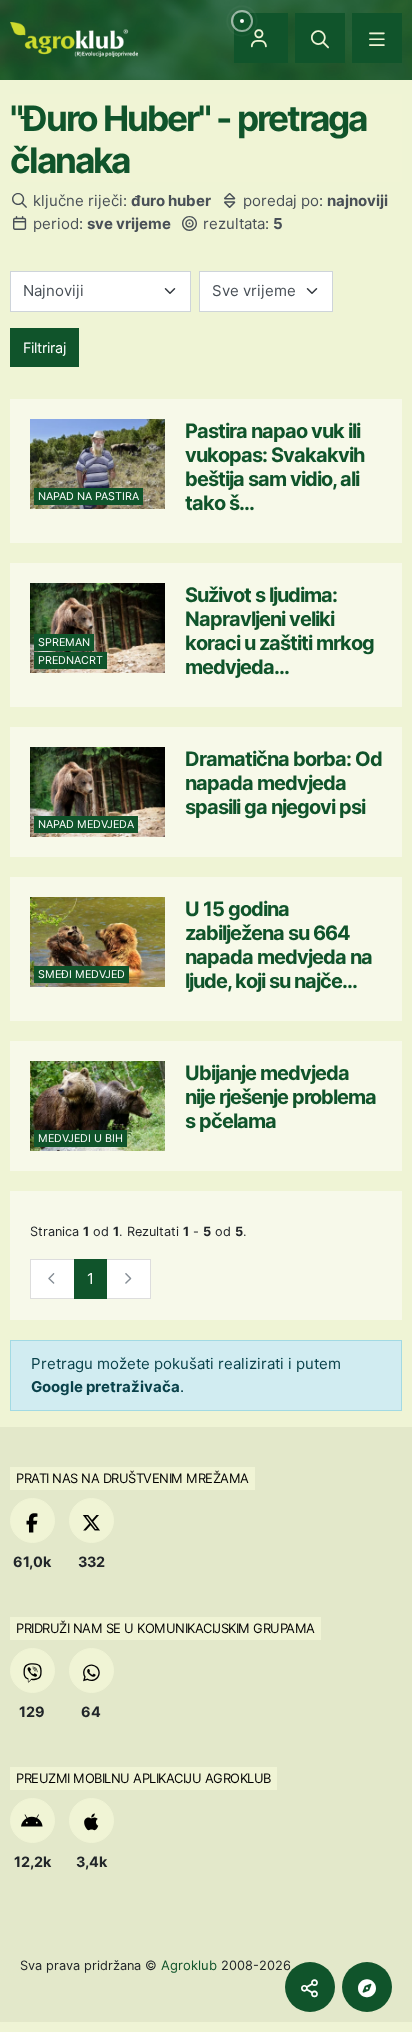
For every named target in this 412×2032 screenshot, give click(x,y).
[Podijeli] (310, 1987)
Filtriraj (44, 347)
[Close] (320, 38)
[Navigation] (377, 38)
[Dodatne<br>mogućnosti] (367, 1987)
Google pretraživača (105, 1386)
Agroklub (189, 1965)
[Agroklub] (74, 37)
